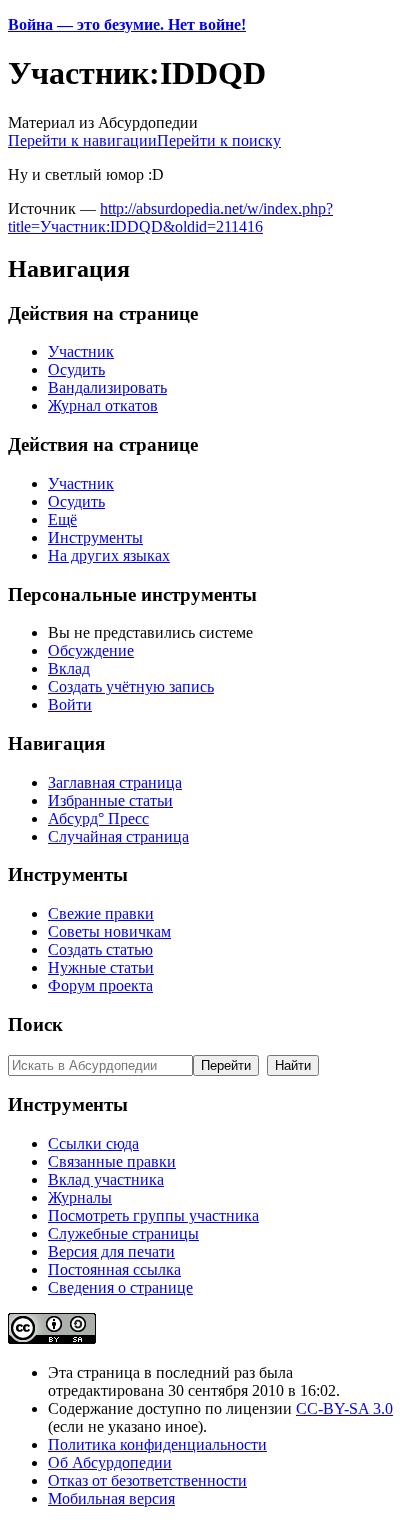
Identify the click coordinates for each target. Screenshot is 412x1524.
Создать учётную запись (131, 686)
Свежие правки (101, 913)
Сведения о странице (120, 1287)
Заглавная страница (115, 782)
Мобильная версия (111, 1498)
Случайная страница (118, 836)
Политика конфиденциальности (157, 1444)
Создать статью (100, 949)
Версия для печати (111, 1251)
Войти (70, 704)
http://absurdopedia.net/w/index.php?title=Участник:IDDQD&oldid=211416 (170, 217)
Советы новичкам (109, 931)
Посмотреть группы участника (153, 1215)
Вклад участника (106, 1179)
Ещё (62, 519)
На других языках (109, 555)
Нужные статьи (101, 967)
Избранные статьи (110, 800)
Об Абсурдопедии (110, 1462)
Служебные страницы (123, 1233)
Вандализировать (107, 387)
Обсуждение (91, 650)
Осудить (76, 369)
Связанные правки (112, 1161)
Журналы (80, 1197)
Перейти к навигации (82, 140)
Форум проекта (100, 985)
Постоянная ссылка (114, 1269)
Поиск (35, 1024)
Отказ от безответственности (147, 1480)
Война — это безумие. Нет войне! (127, 24)
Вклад (69, 668)
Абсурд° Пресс (98, 818)
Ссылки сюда (93, 1143)
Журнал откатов (103, 405)
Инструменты (95, 537)
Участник (81, 351)
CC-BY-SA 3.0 (344, 1408)
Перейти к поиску (219, 140)
